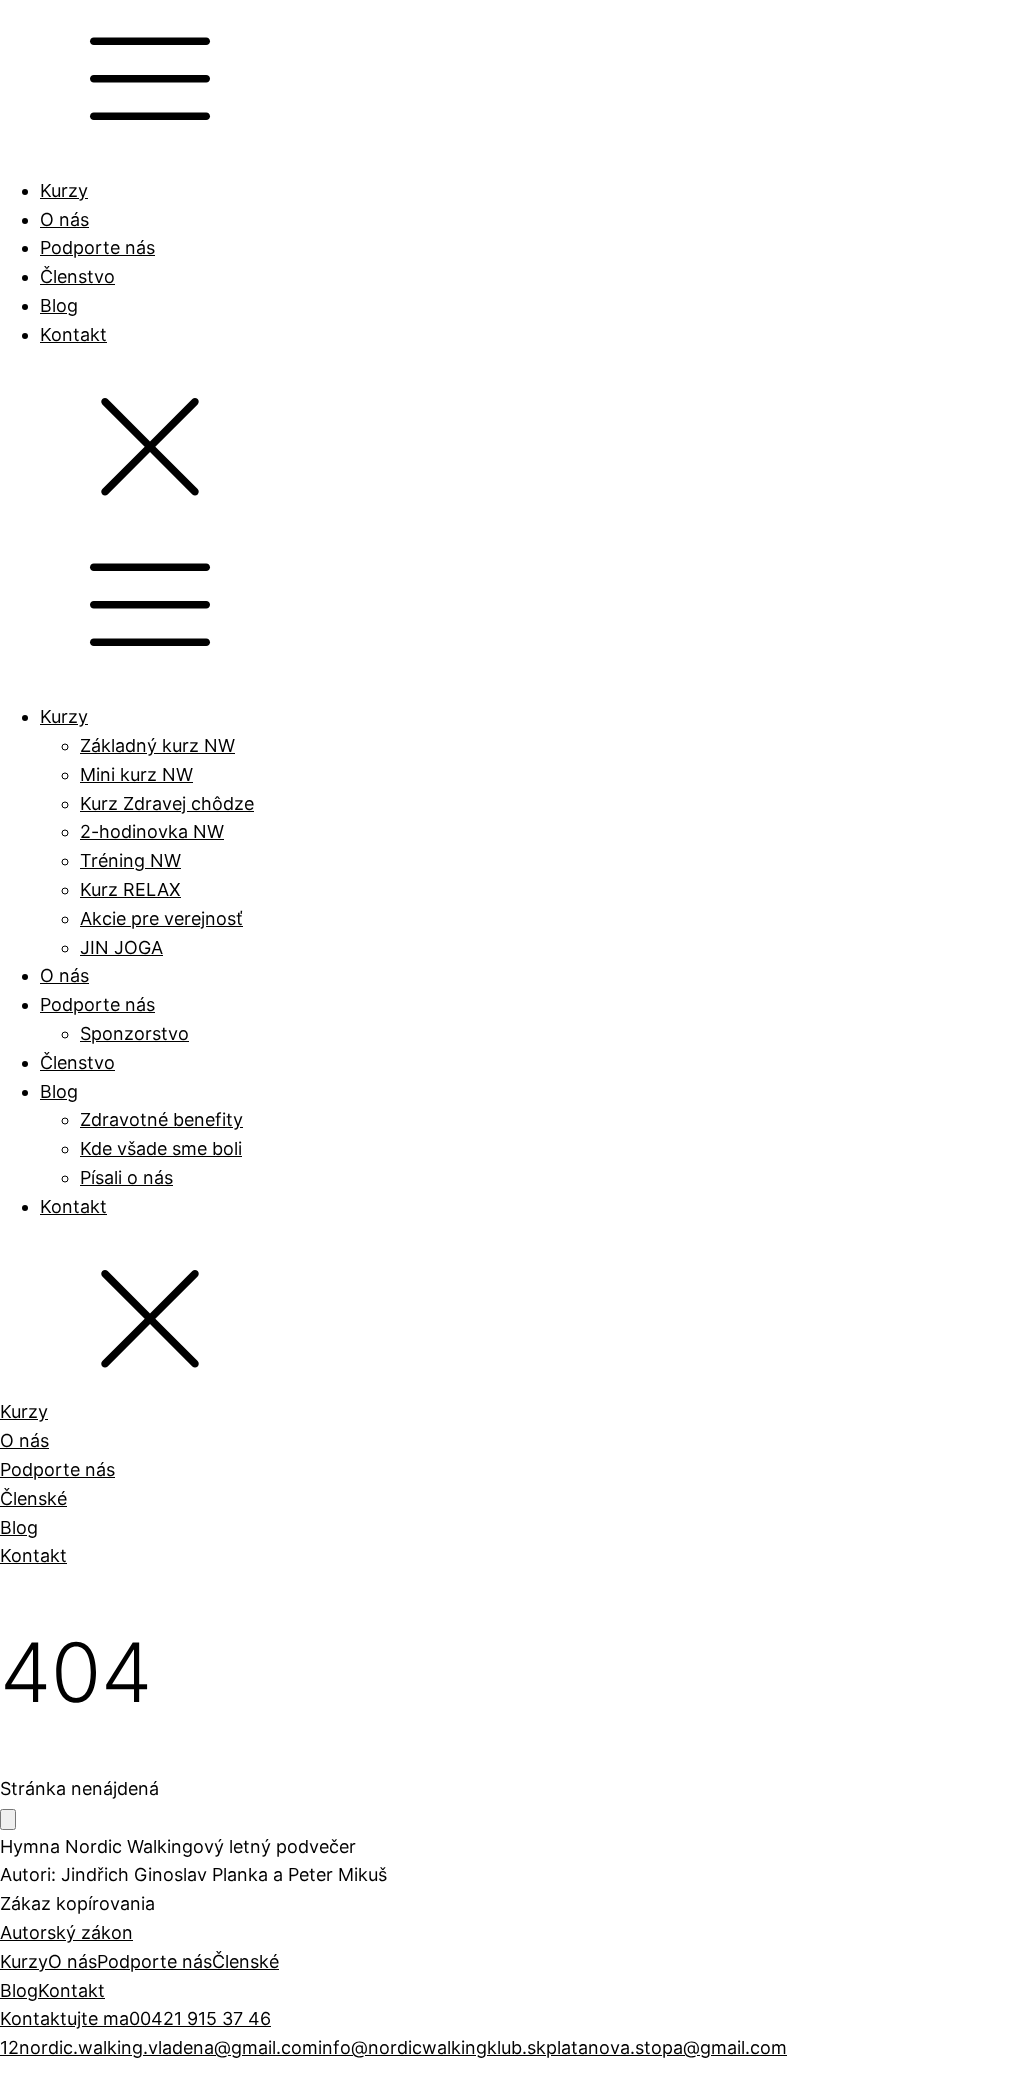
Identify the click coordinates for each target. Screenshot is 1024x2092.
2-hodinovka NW (152, 831)
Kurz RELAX (130, 889)
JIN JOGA (121, 947)
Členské (33, 1498)
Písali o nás (126, 1177)
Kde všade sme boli (161, 1148)
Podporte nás (97, 247)
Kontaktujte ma (64, 2018)
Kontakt (73, 334)
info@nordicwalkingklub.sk (432, 2047)
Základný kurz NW (157, 745)
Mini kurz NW (136, 774)
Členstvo (77, 276)
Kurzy (64, 190)
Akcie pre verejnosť (161, 918)
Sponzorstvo (134, 1033)
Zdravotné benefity (161, 1119)
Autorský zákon (66, 1932)
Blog (59, 305)
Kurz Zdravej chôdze (167, 803)
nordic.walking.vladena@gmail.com (168, 2047)
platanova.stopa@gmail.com (666, 2047)
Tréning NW (130, 860)
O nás (64, 219)
